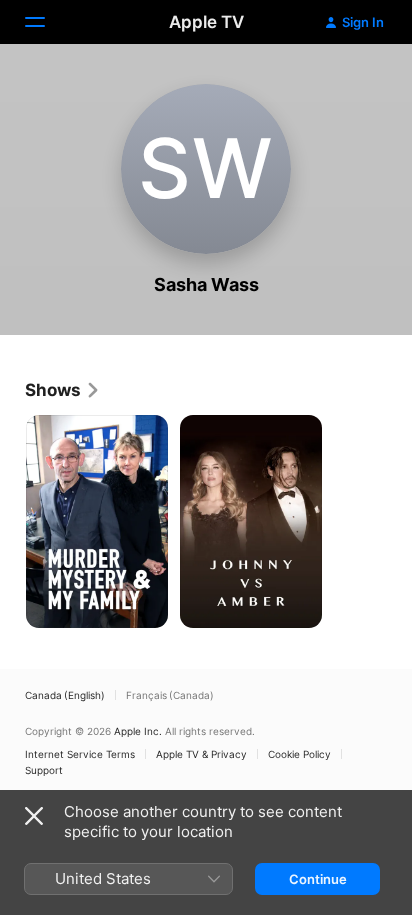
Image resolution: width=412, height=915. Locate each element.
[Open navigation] (47, 22)
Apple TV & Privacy (201, 754)
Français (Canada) (170, 695)
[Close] (34, 816)
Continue (318, 879)
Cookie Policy (299, 754)
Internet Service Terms (80, 754)
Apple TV (206, 22)
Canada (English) (65, 695)
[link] (63, 390)
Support (44, 770)
